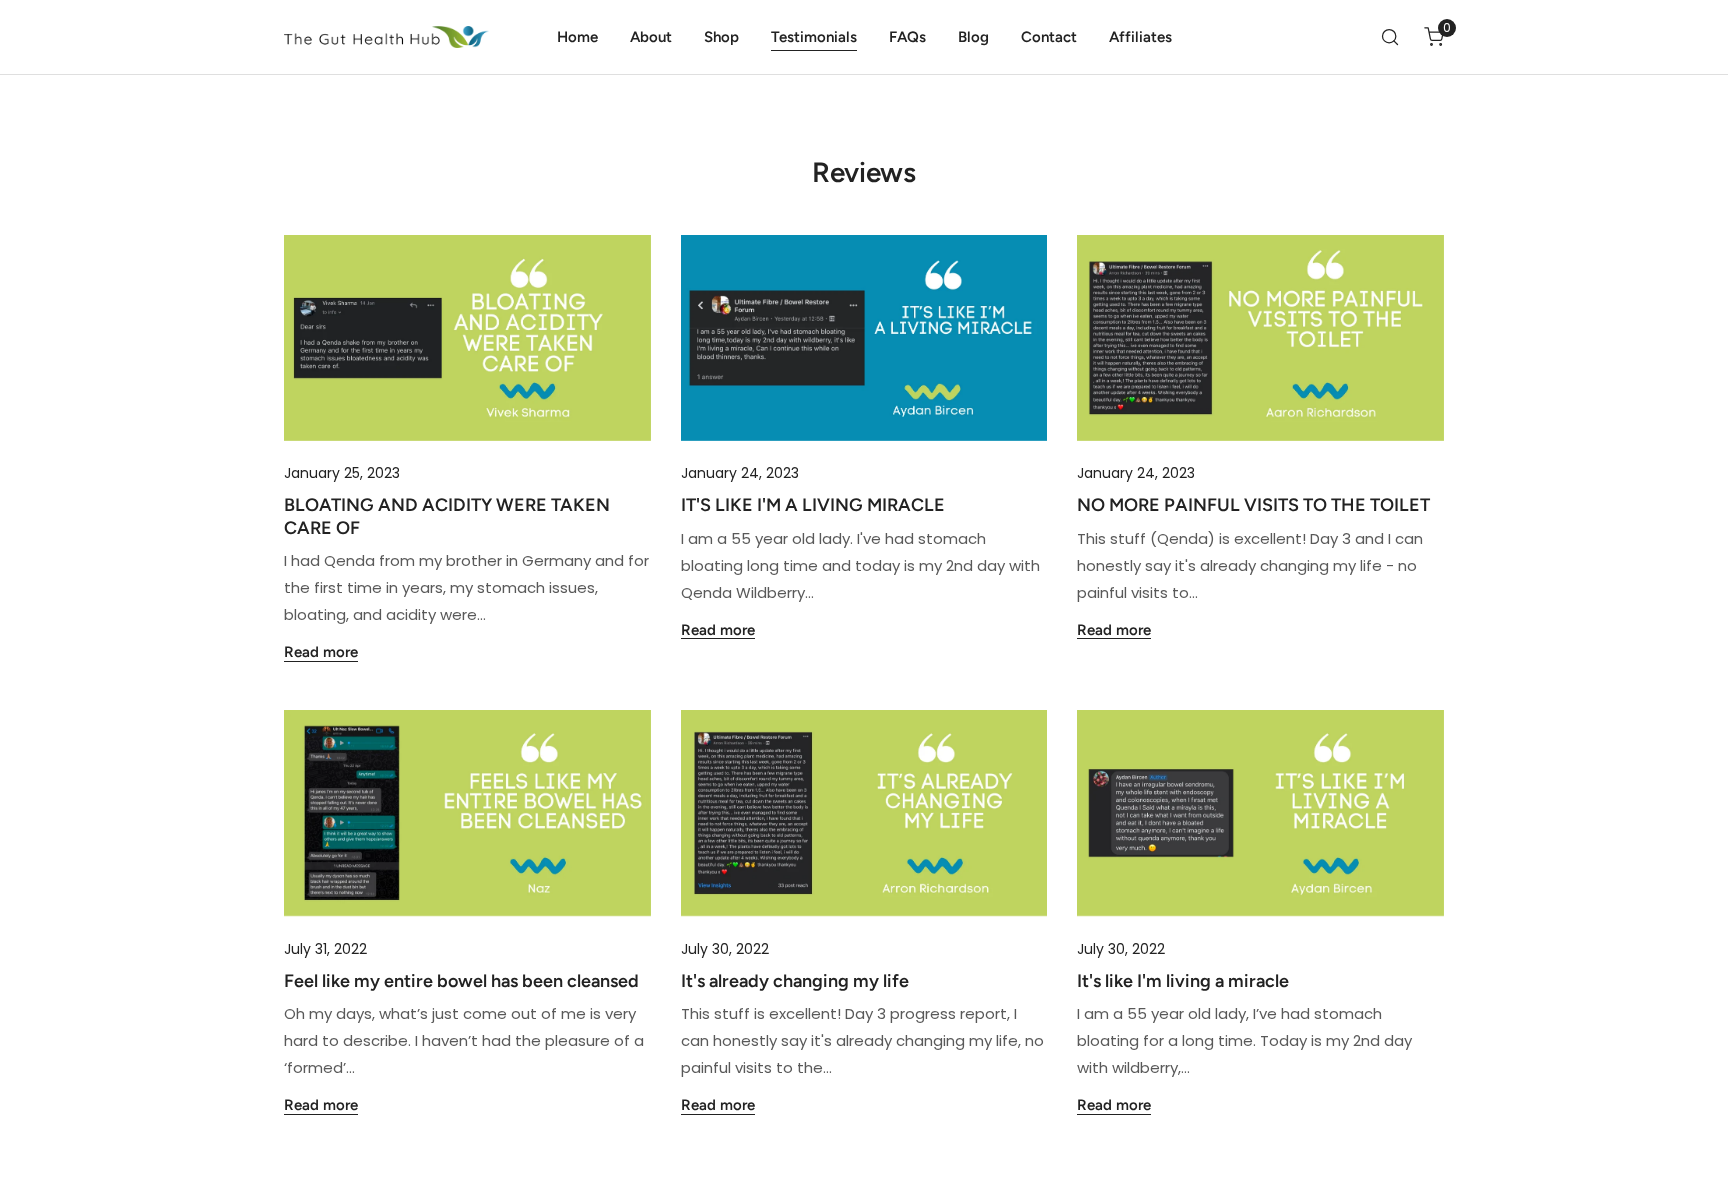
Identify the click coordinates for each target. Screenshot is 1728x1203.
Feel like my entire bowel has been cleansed (461, 981)
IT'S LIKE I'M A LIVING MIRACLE (813, 505)
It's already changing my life (795, 981)
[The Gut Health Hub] (386, 37)
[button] (1434, 37)
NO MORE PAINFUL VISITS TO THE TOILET (1253, 505)
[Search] (1390, 37)
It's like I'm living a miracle (1183, 981)
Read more (321, 652)
